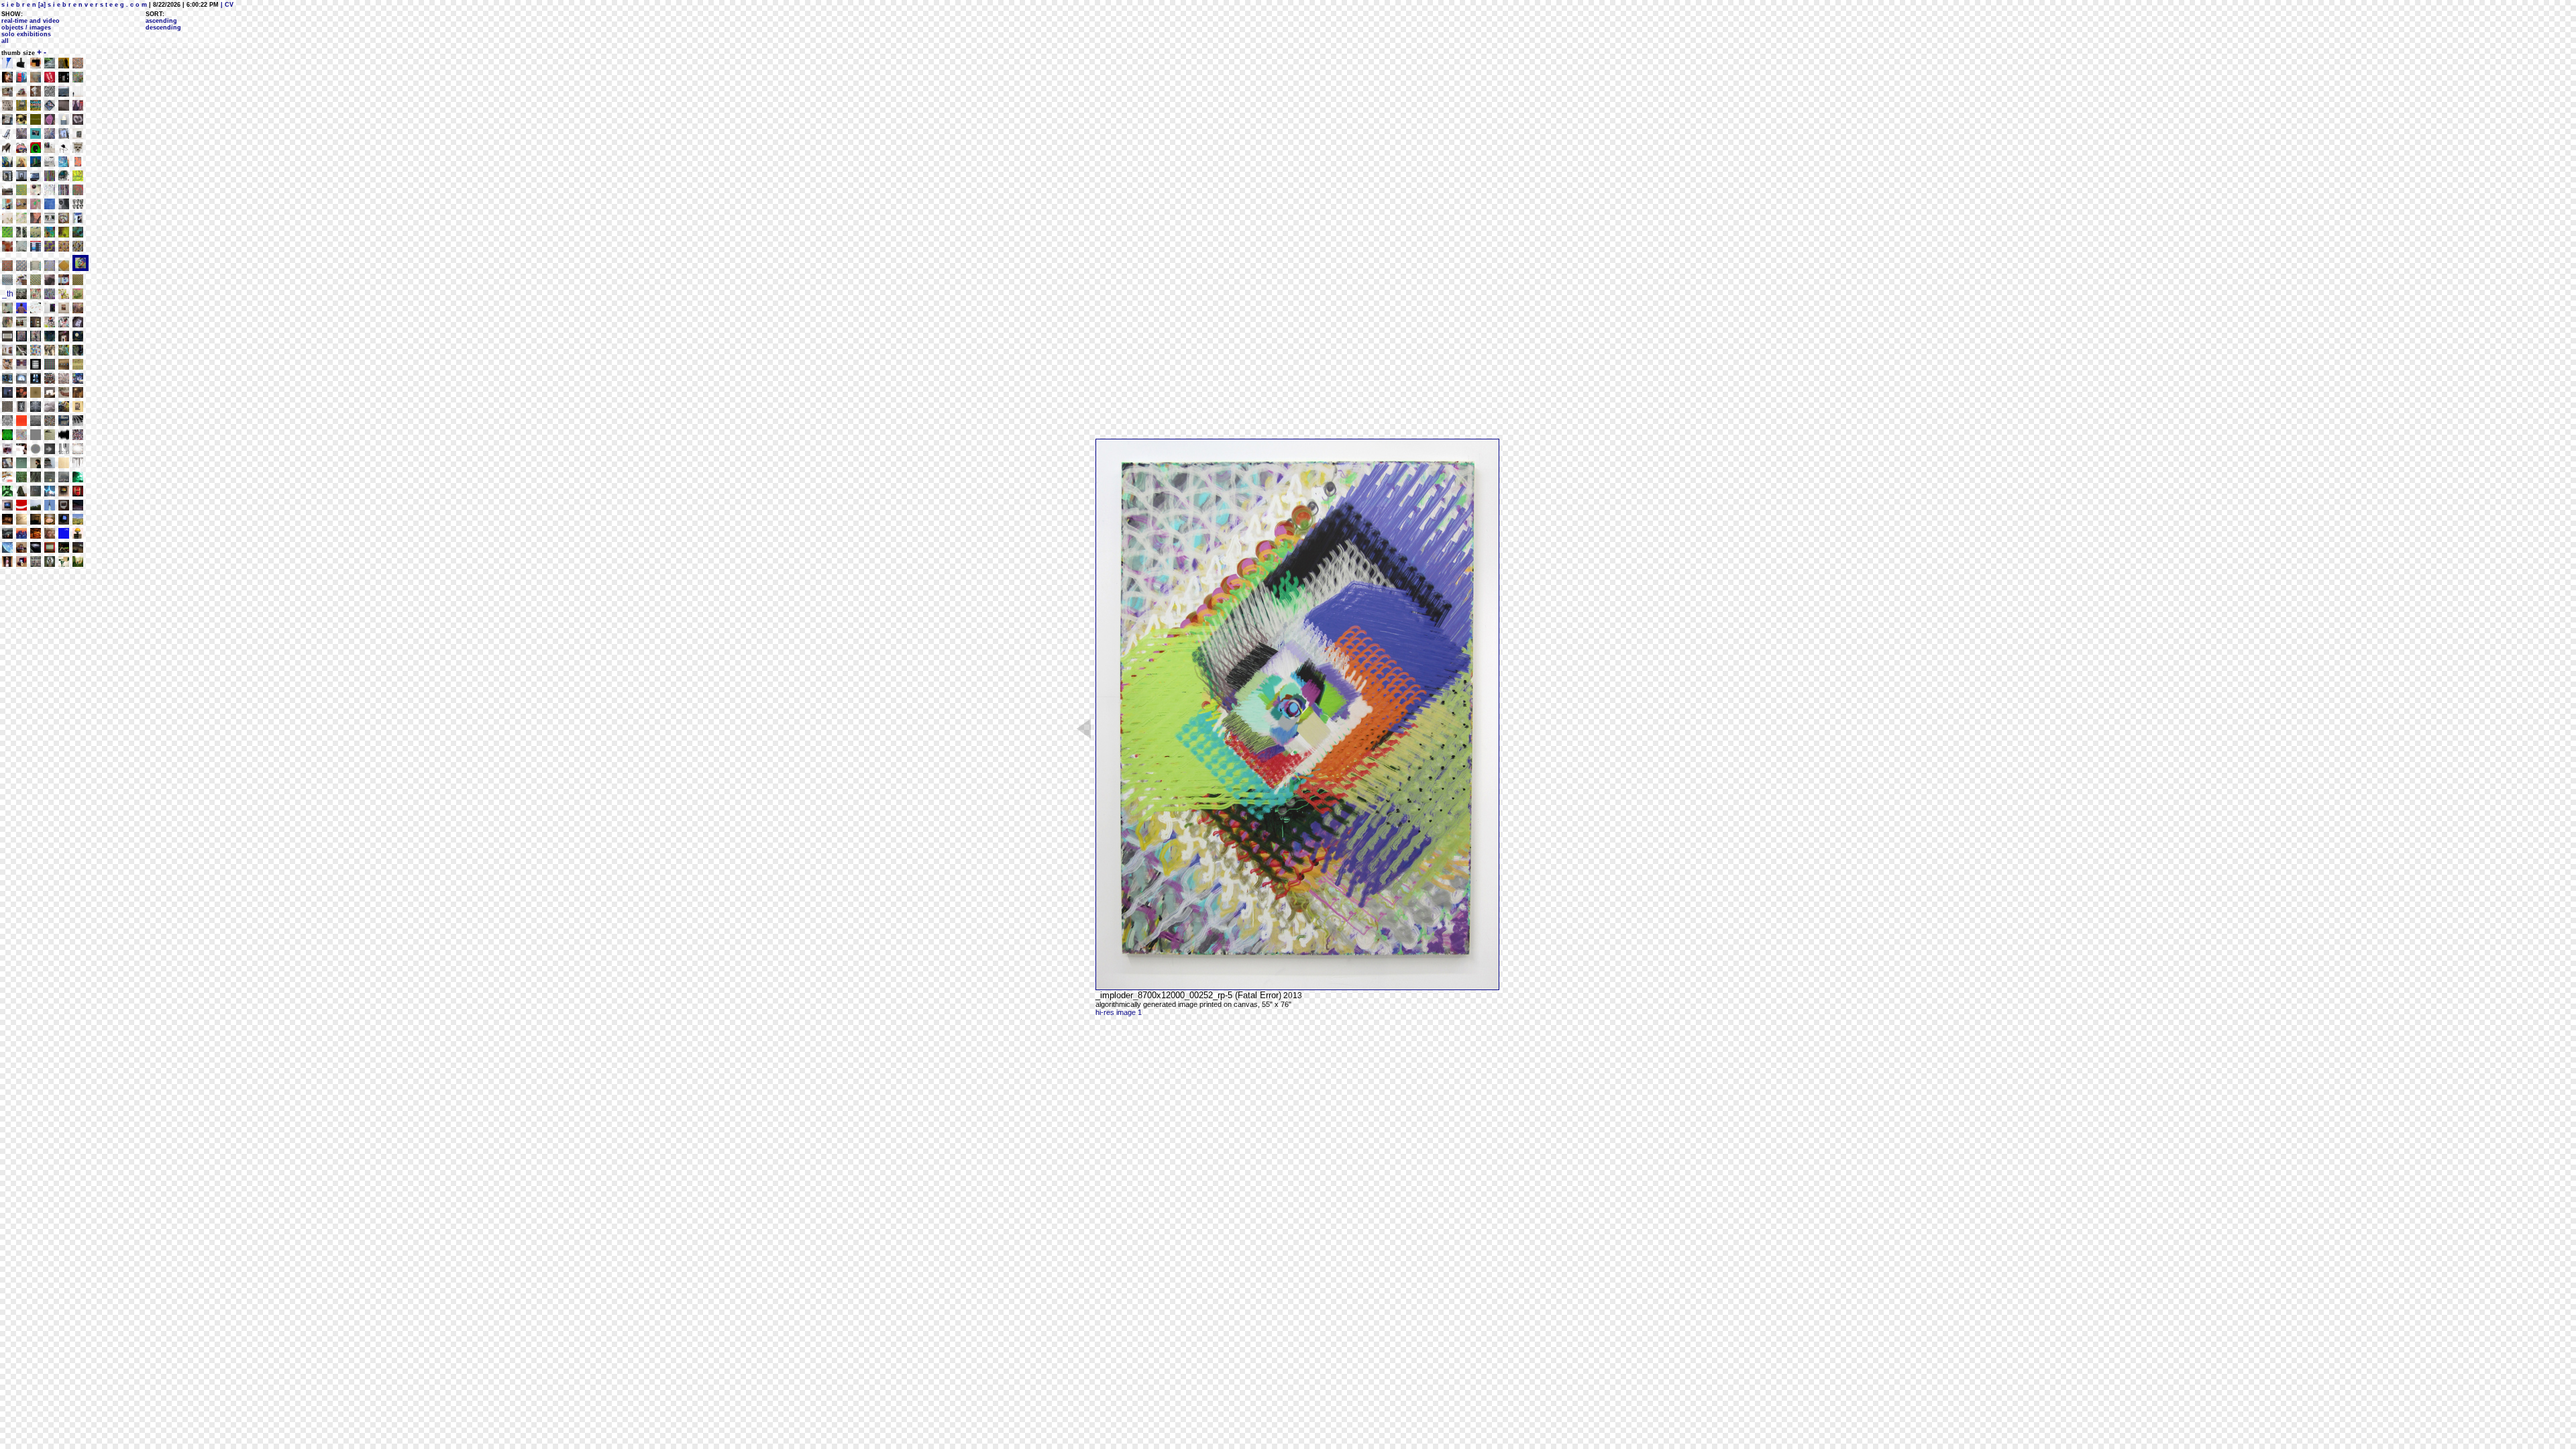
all (5, 41)
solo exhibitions (26, 34)
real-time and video (31, 21)
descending (163, 28)
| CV (226, 5)
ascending (161, 21)
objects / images (26, 28)
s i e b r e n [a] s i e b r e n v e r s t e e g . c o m (74, 5)
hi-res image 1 (1119, 1012)
